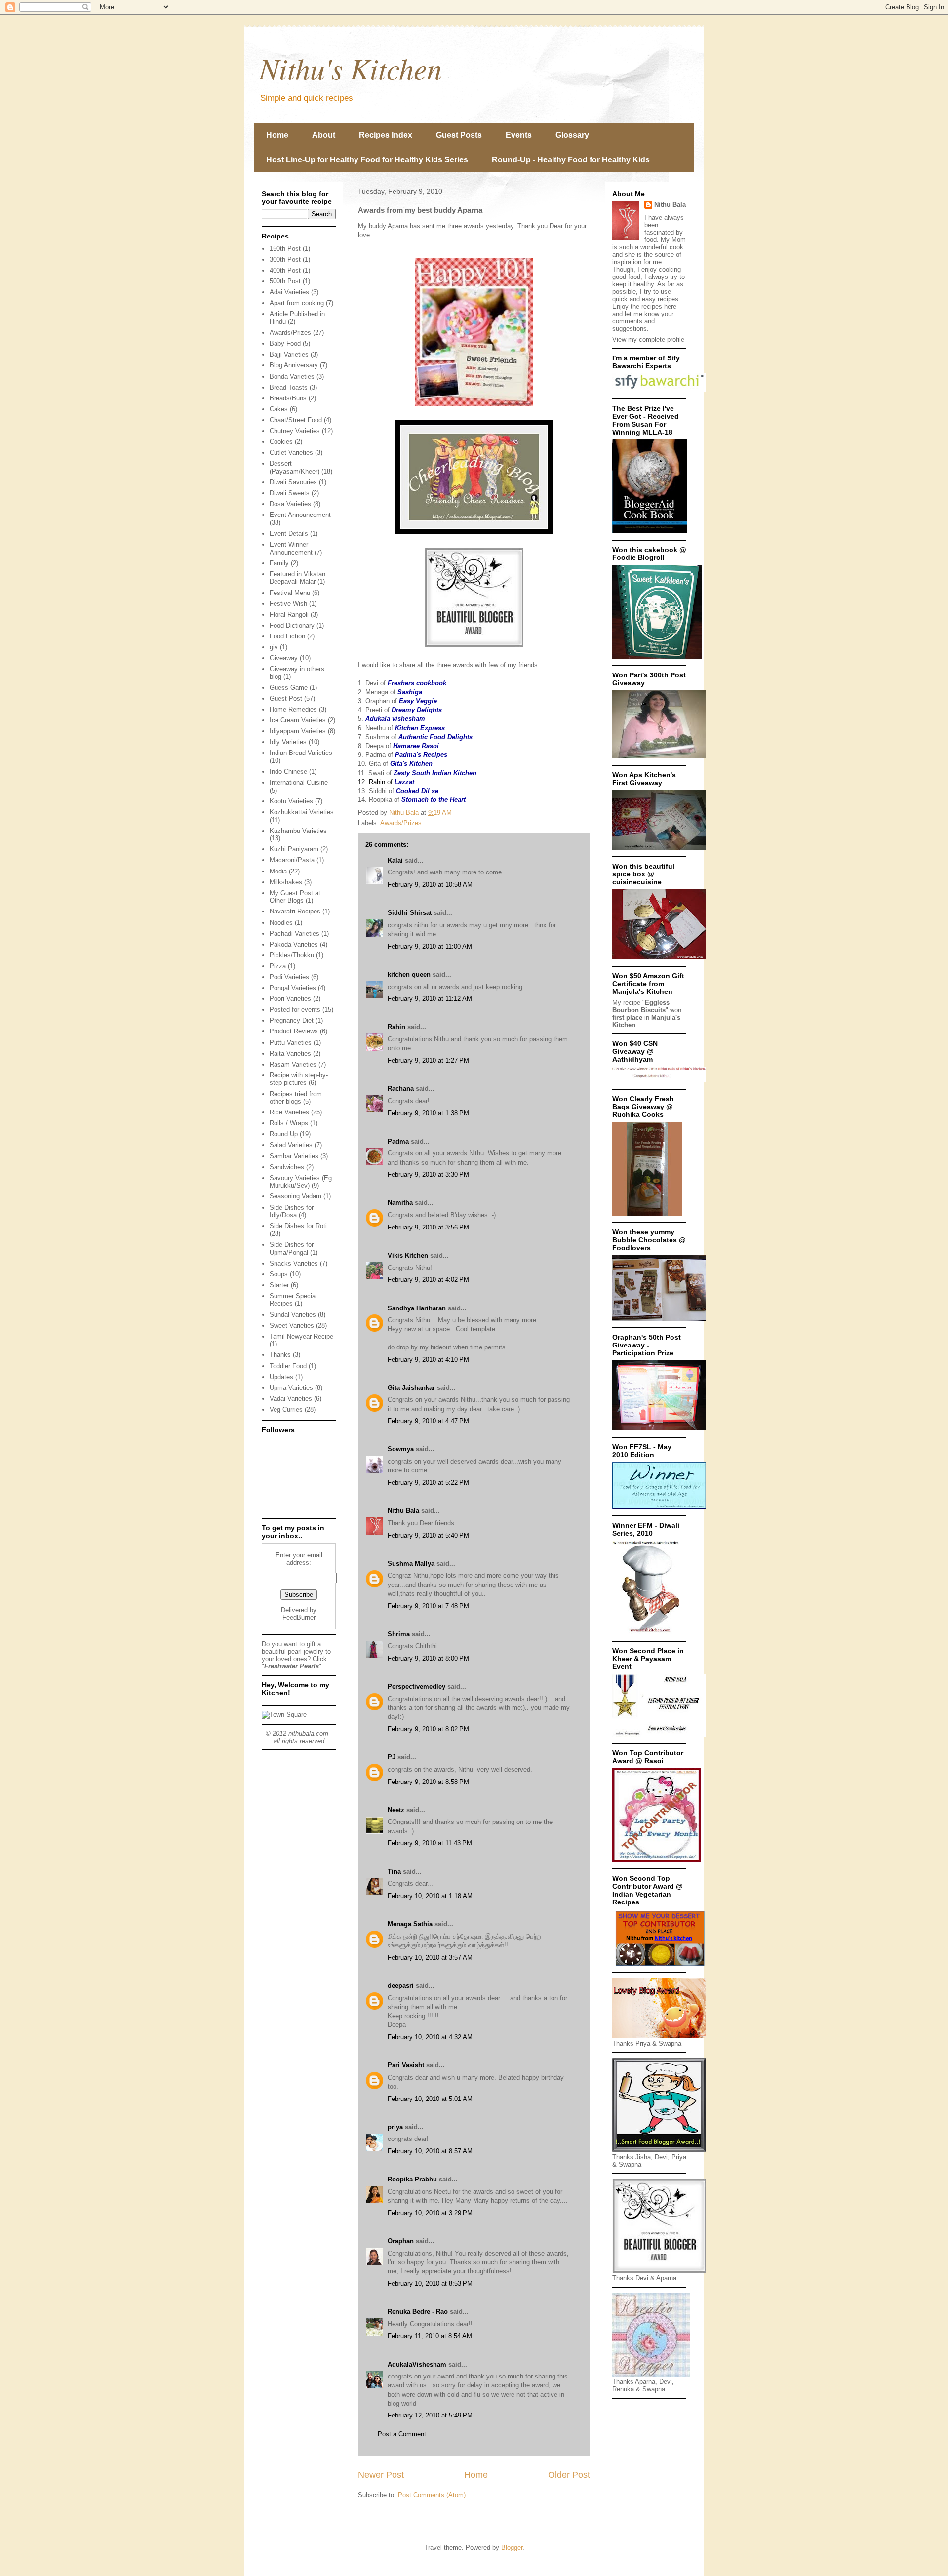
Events (519, 135)
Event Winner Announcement (291, 548)
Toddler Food (288, 1366)
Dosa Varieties (290, 504)
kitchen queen (409, 974)
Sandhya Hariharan (417, 1308)
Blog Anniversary (294, 365)
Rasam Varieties (293, 1064)
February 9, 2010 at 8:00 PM (428, 1658)
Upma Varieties (291, 1388)
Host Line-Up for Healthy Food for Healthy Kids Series (367, 160)
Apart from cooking (297, 303)
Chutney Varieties (295, 431)
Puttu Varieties (291, 1043)
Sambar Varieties (294, 1156)
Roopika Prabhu (413, 2179)
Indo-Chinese (288, 772)
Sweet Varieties (292, 1326)
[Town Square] (284, 1715)
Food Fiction (287, 636)
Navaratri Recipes (295, 911)
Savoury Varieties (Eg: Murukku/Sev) (302, 1182)
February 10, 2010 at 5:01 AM (430, 2099)
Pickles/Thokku (292, 955)
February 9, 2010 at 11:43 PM (430, 1843)
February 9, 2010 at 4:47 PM (428, 1421)
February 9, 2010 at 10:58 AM (430, 885)
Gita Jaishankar (411, 1388)
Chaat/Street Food (296, 420)
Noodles (281, 923)
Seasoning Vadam (296, 1196)
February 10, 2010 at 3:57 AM (430, 1958)
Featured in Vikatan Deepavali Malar (297, 578)
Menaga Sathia (410, 1924)
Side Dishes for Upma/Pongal (292, 1248)
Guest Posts (459, 135)
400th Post (285, 270)
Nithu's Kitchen (351, 68)
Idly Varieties (288, 742)
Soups (279, 1274)
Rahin (396, 1027)
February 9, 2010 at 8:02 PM (428, 1729)
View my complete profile (648, 339)
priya (395, 2127)
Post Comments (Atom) (432, 2495)
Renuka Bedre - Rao (418, 2312)
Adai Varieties (289, 292)
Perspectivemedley (416, 1686)
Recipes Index (386, 135)
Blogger (512, 2548)
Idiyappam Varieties (298, 731)
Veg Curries (286, 1409)
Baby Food (285, 343)
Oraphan (401, 2241)
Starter (279, 1285)
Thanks (280, 1355)
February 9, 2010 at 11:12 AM (430, 999)
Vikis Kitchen (408, 1255)
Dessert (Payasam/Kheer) (295, 467)
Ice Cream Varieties (298, 720)
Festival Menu (290, 593)
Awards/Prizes (401, 823)
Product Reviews (294, 1031)
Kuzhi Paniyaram (294, 849)
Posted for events (295, 1010)
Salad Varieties (291, 1145)
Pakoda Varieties (294, 944)
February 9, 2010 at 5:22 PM (428, 1483)
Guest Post (286, 698)
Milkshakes (286, 882)
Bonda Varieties (292, 376)
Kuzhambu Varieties (298, 831)
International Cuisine (299, 782)
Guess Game (289, 688)
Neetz (396, 1810)
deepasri (401, 1986)
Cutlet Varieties (291, 453)
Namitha (400, 1203)
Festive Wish (288, 604)
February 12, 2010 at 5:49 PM (430, 2415)
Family (279, 563)
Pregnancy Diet (292, 1020)
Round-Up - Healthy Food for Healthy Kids (571, 160)
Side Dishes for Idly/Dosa (292, 1211)
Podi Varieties (289, 977)
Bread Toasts (289, 387)
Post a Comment (402, 2434)
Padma (398, 1141)
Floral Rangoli (289, 614)
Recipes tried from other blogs (296, 1098)
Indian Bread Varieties (301, 753)
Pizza (278, 966)
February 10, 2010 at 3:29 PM (430, 2213)
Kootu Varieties (291, 801)
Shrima (399, 1634)
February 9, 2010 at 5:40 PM (428, 1535)
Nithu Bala (403, 1511)
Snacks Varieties (294, 1263)
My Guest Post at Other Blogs (295, 897)
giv (274, 647)
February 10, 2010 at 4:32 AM (430, 2037)
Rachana (401, 1089)
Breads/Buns (288, 398)
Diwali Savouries (293, 482)
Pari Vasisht (406, 2065)
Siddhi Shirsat (410, 913)
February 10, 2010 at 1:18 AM (430, 1896)
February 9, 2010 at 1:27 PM (428, 1060)
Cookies (281, 442)
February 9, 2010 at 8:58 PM (428, 1782)
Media (278, 871)
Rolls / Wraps (289, 1123)
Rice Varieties (289, 1112)
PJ (392, 1757)
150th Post (285, 249)
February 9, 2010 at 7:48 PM (428, 1606)
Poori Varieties (290, 999)
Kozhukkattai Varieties (302, 812)
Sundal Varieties (293, 1315)
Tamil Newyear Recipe (301, 1336)
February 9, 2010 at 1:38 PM (428, 1113)
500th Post (285, 281)
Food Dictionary (292, 625)
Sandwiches (287, 1167)
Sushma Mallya (411, 1564)
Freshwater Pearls (292, 1666)
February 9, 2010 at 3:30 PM (428, 1174)
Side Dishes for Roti (298, 1226)
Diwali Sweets (290, 493)
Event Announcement (300, 515)
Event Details (289, 534)
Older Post (569, 2475)
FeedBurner (299, 1617)
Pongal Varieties (293, 988)
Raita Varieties (290, 1053)
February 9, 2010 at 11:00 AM (430, 946)
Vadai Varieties (291, 1399)
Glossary (572, 135)
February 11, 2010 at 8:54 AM (430, 2336)
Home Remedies (293, 709)
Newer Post (381, 2475)
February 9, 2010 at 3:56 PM (428, 1227)
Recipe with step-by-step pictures (299, 1079)
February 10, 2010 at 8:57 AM (430, 2151)
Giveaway (284, 658)
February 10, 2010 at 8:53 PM (430, 2283)
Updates (281, 1377)
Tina (394, 1872)
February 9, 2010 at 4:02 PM (428, 1280)
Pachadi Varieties (295, 933)
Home (277, 135)
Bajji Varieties (289, 354)
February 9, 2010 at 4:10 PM (428, 1360)
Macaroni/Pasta (292, 860)
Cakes (279, 409)
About (324, 135)
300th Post (285, 259)
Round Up (284, 1134)
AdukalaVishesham (417, 2364)
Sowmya (401, 1449)
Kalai (395, 860)
